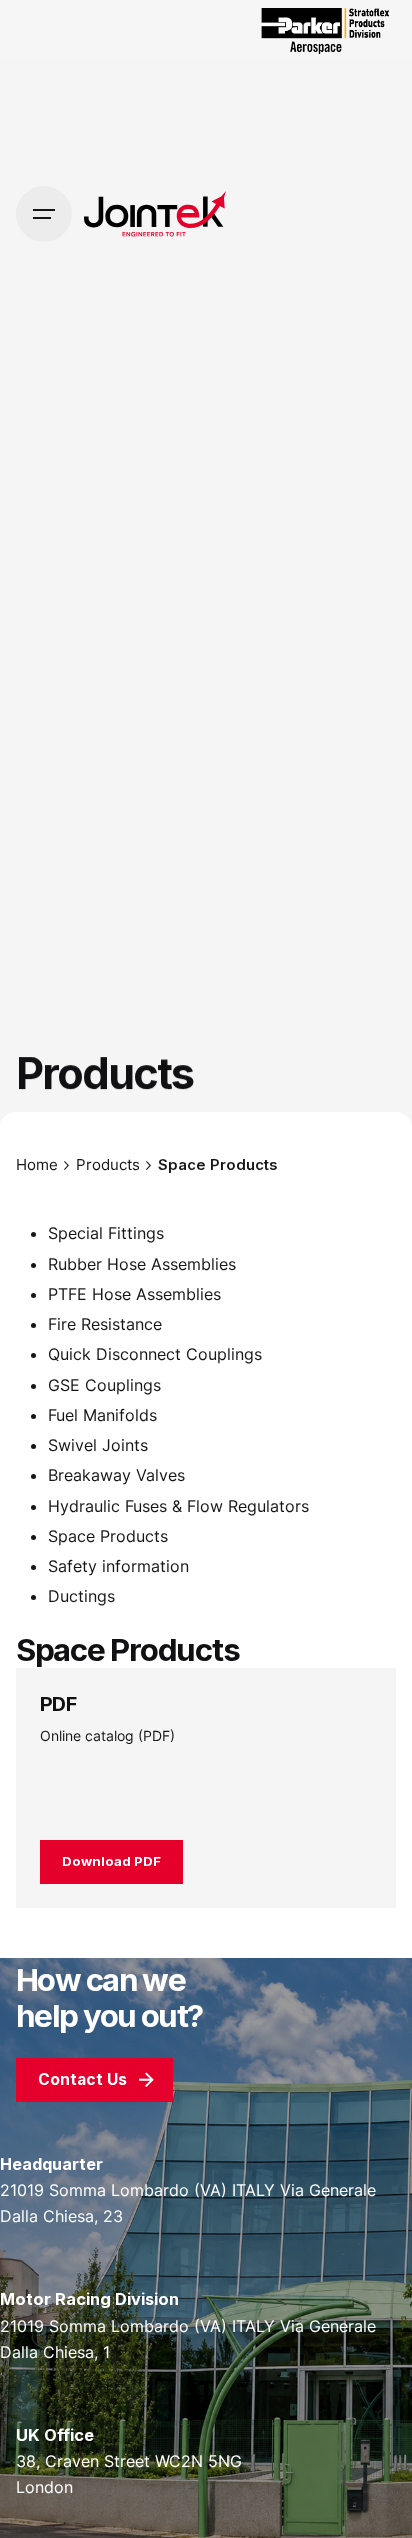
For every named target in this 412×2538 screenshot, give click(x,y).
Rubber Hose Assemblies (142, 1264)
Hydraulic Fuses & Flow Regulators (178, 1506)
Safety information (118, 1566)
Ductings (81, 1596)
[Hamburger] (44, 214)
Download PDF (111, 1861)
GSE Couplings (104, 1385)
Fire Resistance (105, 1324)
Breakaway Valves (116, 1475)
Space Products (108, 1536)
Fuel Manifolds (102, 1415)
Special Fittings (106, 1233)
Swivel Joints (98, 1445)
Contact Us (82, 2079)
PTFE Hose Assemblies (134, 1294)
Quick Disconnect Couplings (155, 1354)
